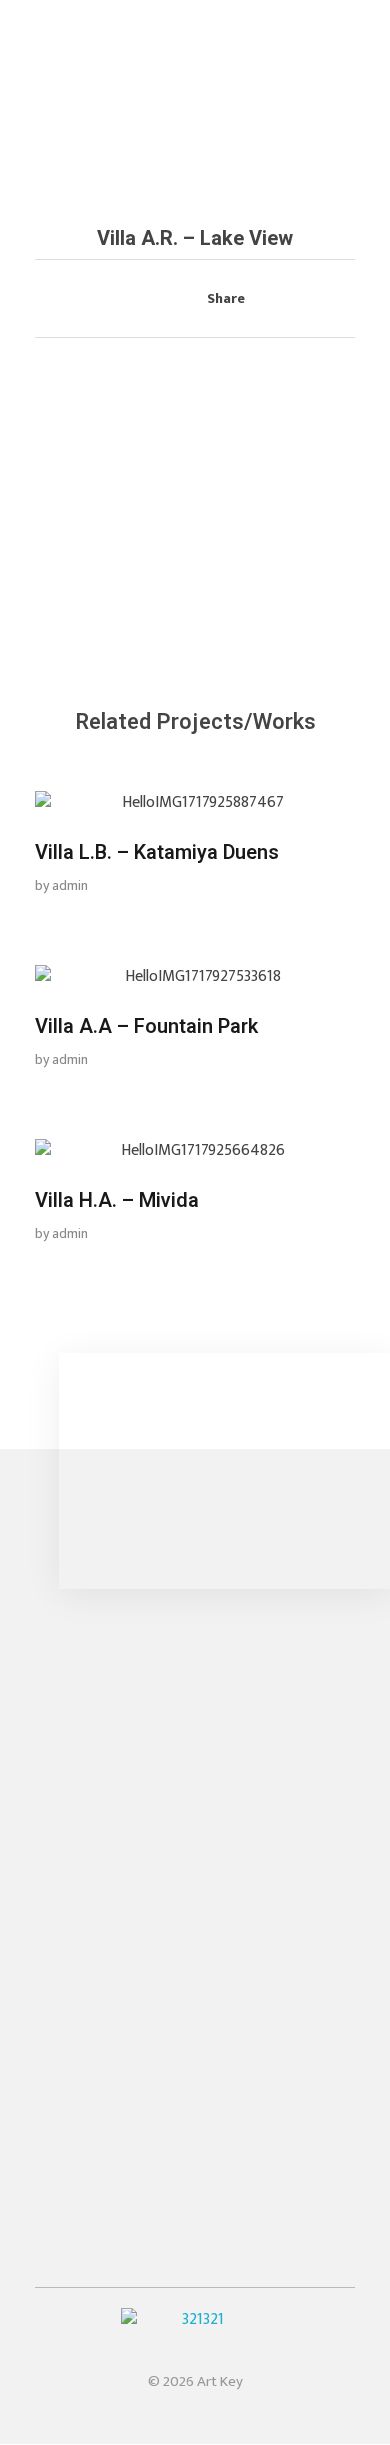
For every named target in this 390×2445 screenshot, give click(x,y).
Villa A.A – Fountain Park (146, 1026)
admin (70, 885)
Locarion (65, 2010)
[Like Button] (156, 300)
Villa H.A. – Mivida (117, 1200)
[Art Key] (108, 59)
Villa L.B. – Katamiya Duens (157, 852)
